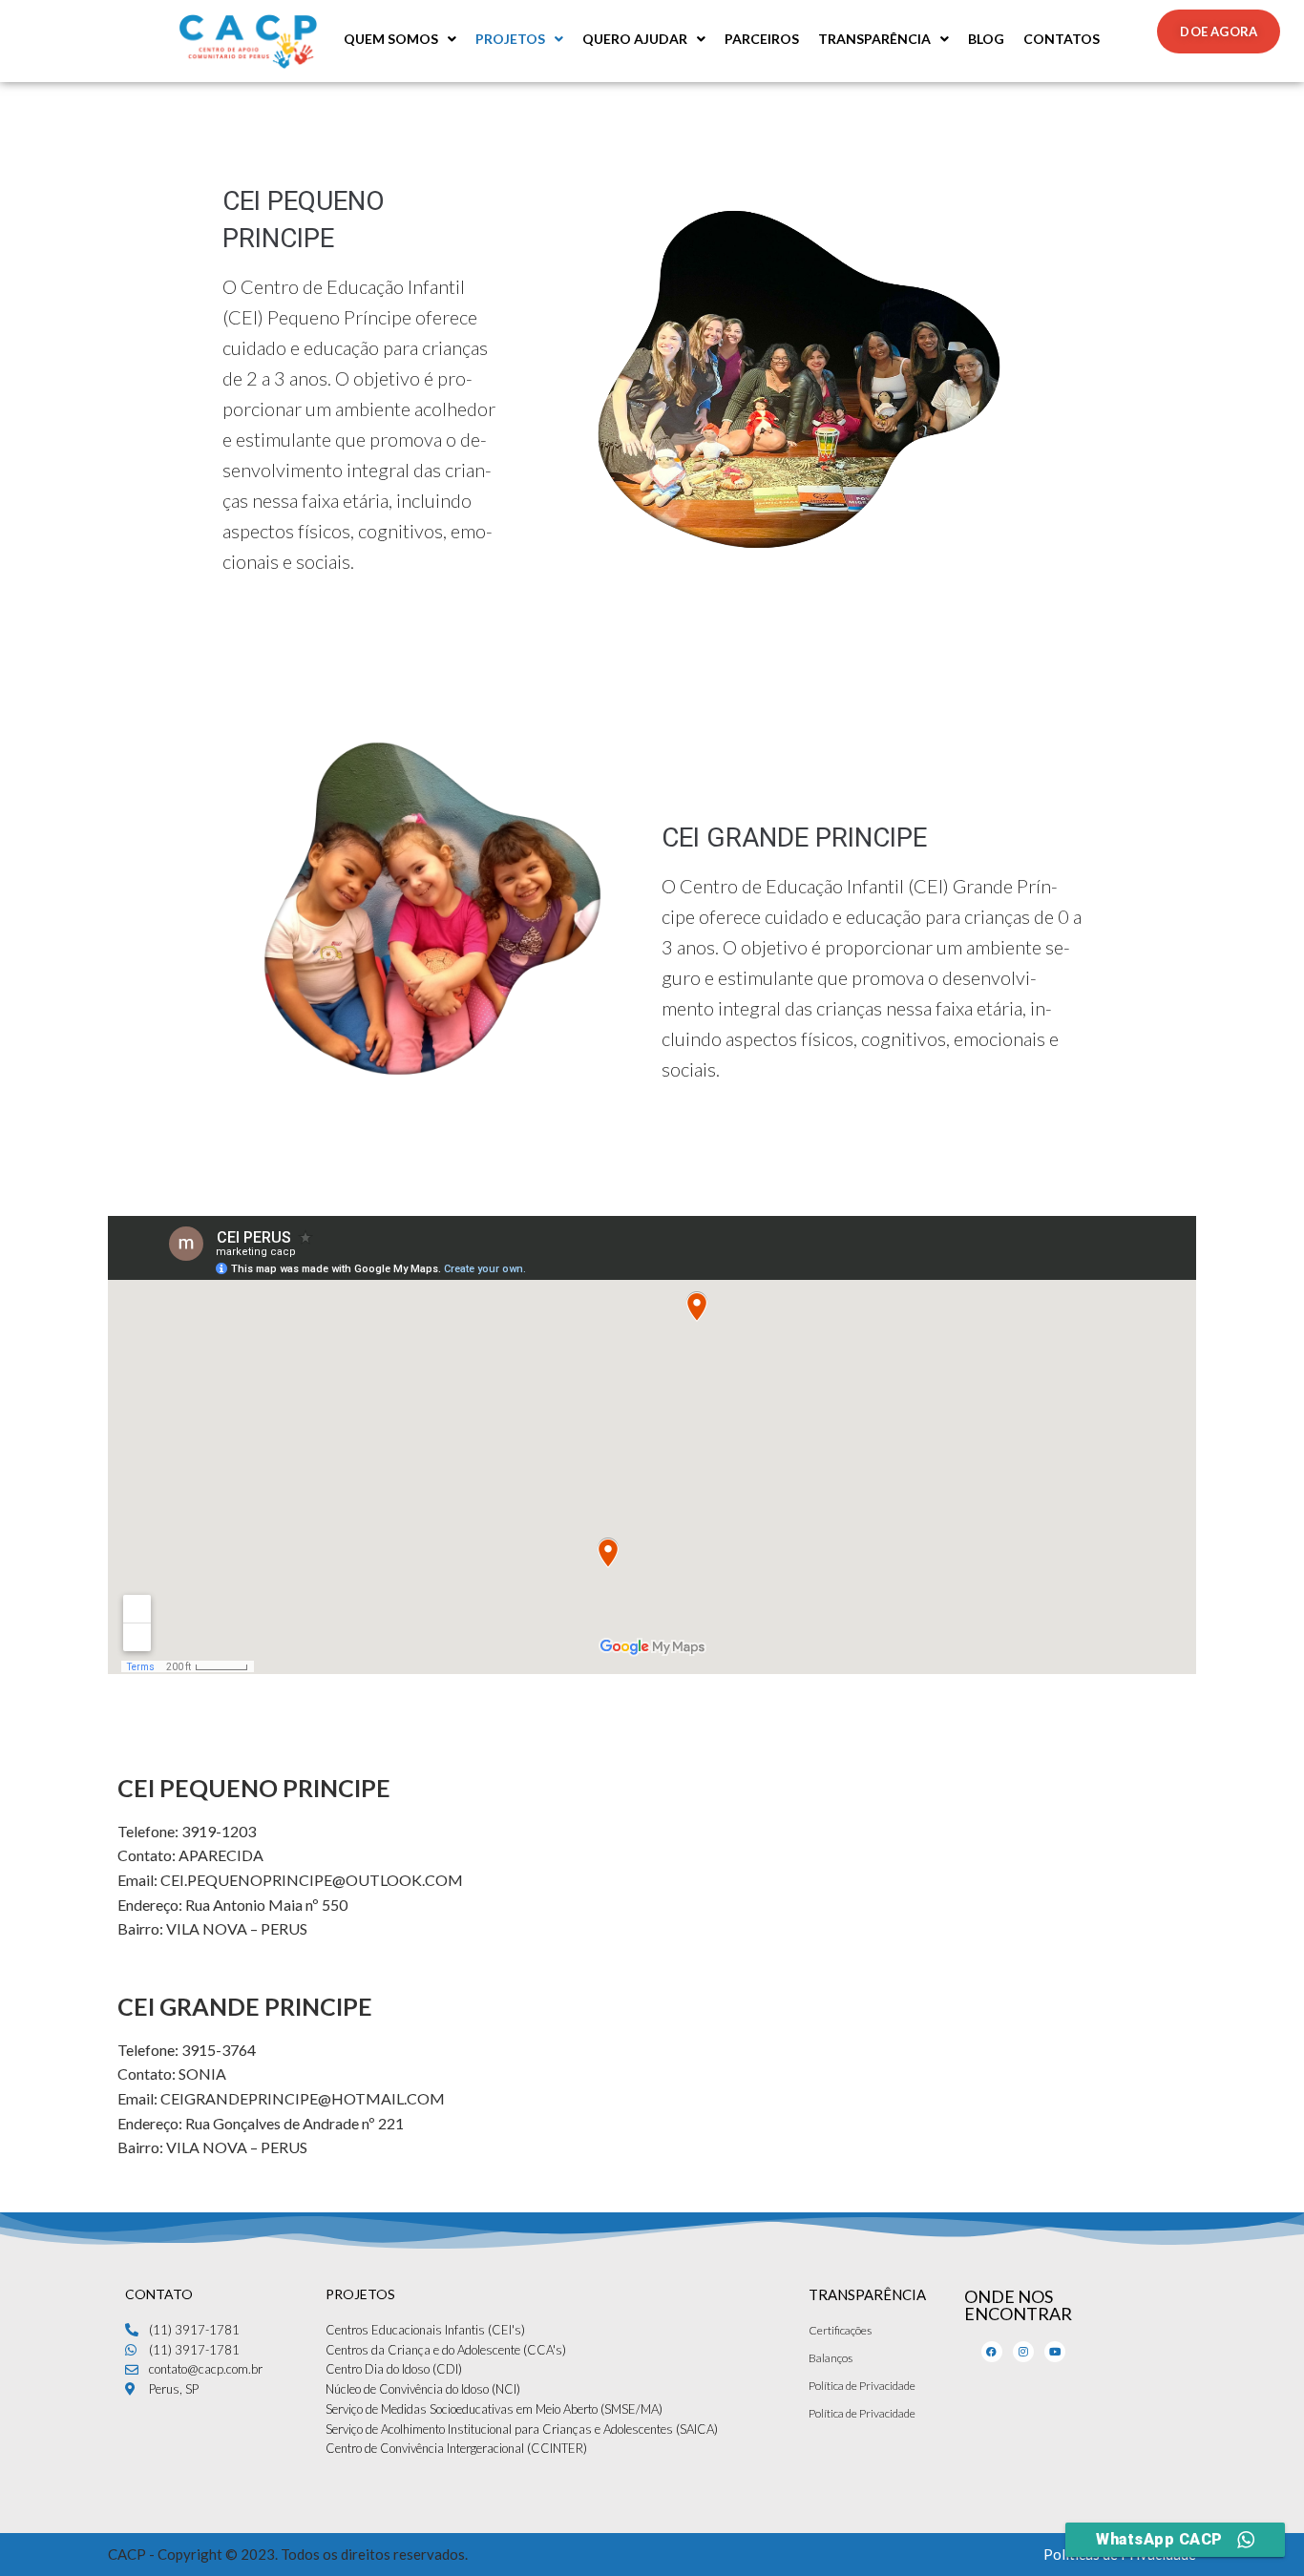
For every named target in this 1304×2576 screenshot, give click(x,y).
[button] (400, 39)
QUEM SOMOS (391, 39)
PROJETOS (510, 39)
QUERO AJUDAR (635, 39)
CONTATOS (1062, 39)
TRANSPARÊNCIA (874, 39)
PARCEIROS (762, 39)
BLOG (986, 39)
